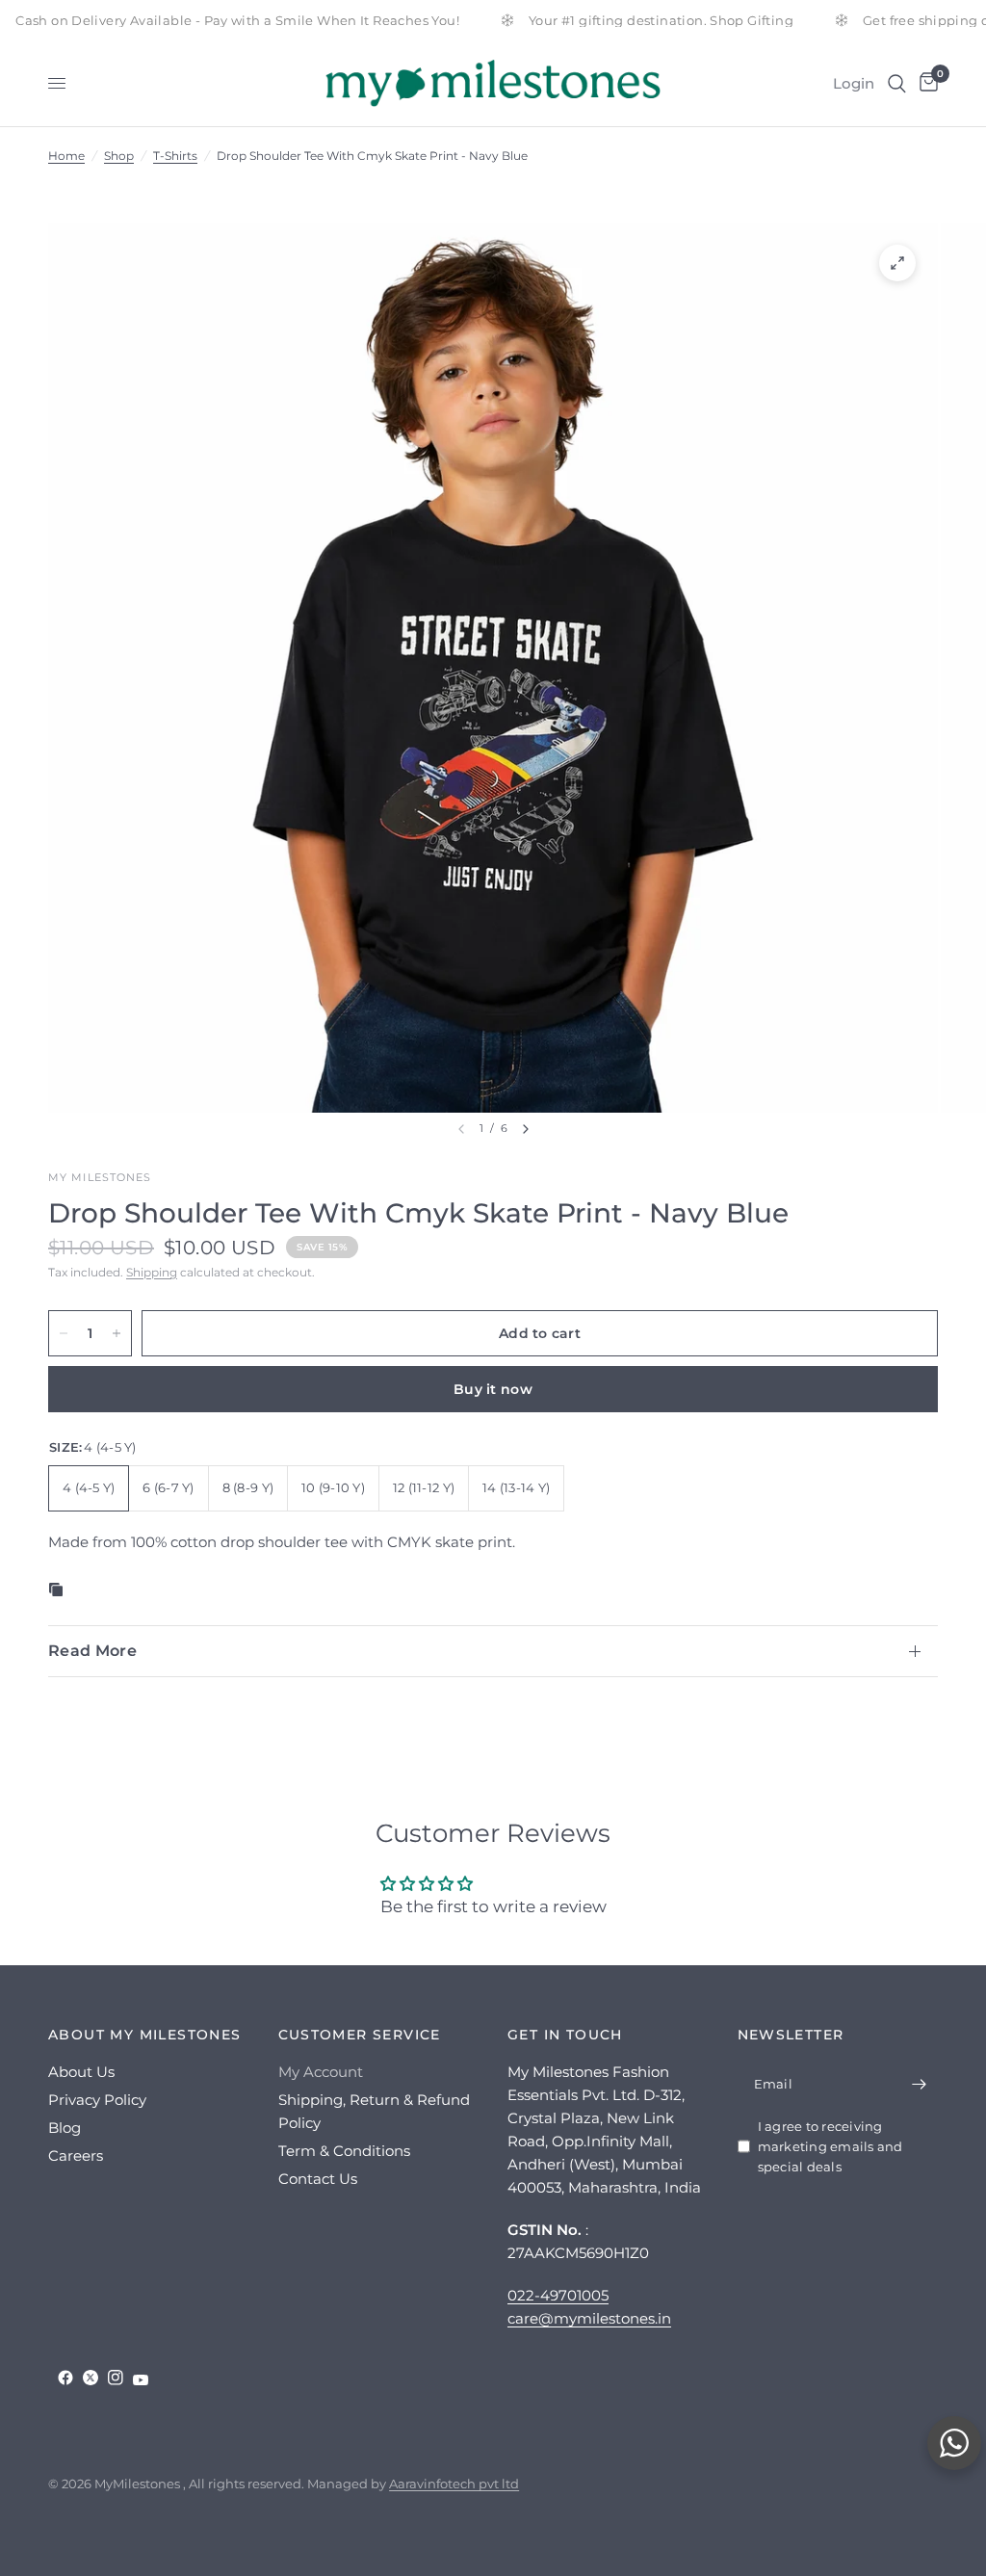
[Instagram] (116, 2378)
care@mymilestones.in (589, 2318)
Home (66, 156)
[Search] (897, 83)
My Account (321, 2072)
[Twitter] (91, 2378)
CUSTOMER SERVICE (360, 2035)
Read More (92, 1651)
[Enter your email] (919, 2084)
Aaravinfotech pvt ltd (454, 2484)
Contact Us (318, 2179)
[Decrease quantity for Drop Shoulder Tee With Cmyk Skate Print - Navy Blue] (64, 1333)
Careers (76, 2155)
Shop (119, 156)
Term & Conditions (344, 2151)
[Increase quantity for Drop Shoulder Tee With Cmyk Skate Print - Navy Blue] (117, 1333)
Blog (65, 2128)
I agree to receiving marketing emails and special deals (830, 2146)
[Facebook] (65, 2378)
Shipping (152, 1272)
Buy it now (493, 1389)
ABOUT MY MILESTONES (145, 2035)
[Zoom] (897, 263)
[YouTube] (141, 2380)
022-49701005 (558, 2295)
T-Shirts (175, 156)
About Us (81, 2072)
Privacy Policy (97, 2100)
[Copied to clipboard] (60, 1590)
